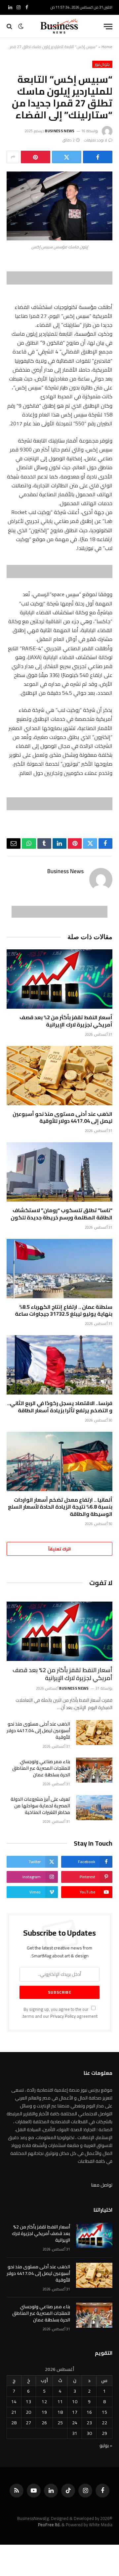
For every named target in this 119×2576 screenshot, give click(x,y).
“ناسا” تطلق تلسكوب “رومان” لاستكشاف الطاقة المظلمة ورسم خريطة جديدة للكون (61, 1214)
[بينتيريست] (36, 157)
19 (44, 2412)
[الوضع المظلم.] (21, 26)
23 (89, 2423)
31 (75, 2433)
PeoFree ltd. (49, 2525)
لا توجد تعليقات (96, 140)
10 (75, 2402)
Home (107, 47)
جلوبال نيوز (102, 64)
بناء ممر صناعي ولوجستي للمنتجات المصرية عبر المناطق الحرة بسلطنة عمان (41, 1768)
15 (104, 2412)
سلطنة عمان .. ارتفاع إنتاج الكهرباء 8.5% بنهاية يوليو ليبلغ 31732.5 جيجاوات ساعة (64, 1310)
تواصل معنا (102, 2185)
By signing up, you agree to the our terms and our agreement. (60, 2013)
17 (75, 2412)
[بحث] (10, 27)
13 (28, 2402)
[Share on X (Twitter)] (67, 157)
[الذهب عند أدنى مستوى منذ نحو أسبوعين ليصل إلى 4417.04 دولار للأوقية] (59, 1076)
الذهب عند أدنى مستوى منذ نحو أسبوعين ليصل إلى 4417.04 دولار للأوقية (62, 1118)
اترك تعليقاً (59, 1549)
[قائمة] (108, 27)
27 (28, 2423)
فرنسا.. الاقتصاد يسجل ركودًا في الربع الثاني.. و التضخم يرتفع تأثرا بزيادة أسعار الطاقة (60, 1407)
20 (28, 2412)
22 (104, 2423)
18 (60, 2412)
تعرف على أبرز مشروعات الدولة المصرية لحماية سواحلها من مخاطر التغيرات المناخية (40, 1806)
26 (44, 2423)
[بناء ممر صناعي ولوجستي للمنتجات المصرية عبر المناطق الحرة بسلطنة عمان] (94, 1770)
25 (60, 2423)
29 (104, 2433)
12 (44, 2402)
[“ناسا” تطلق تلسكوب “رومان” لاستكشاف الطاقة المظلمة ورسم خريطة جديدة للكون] (59, 1172)
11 (60, 2402)
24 (75, 2423)
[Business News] (59, 26)
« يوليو (106, 2445)
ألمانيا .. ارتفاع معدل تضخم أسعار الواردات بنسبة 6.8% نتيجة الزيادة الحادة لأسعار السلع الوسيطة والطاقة (60, 1507)
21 (14, 2412)
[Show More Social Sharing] (13, 157)
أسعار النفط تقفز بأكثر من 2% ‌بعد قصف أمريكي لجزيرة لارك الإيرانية (66, 1021)
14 (14, 2402)
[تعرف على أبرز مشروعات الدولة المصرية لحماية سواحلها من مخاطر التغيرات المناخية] (94, 1808)
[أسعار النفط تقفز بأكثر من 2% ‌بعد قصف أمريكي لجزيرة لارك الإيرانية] (59, 979)
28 (14, 2423)
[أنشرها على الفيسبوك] (98, 157)
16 (89, 2412)
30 (89, 2433)
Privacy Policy (63, 2016)
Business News (60, 131)
